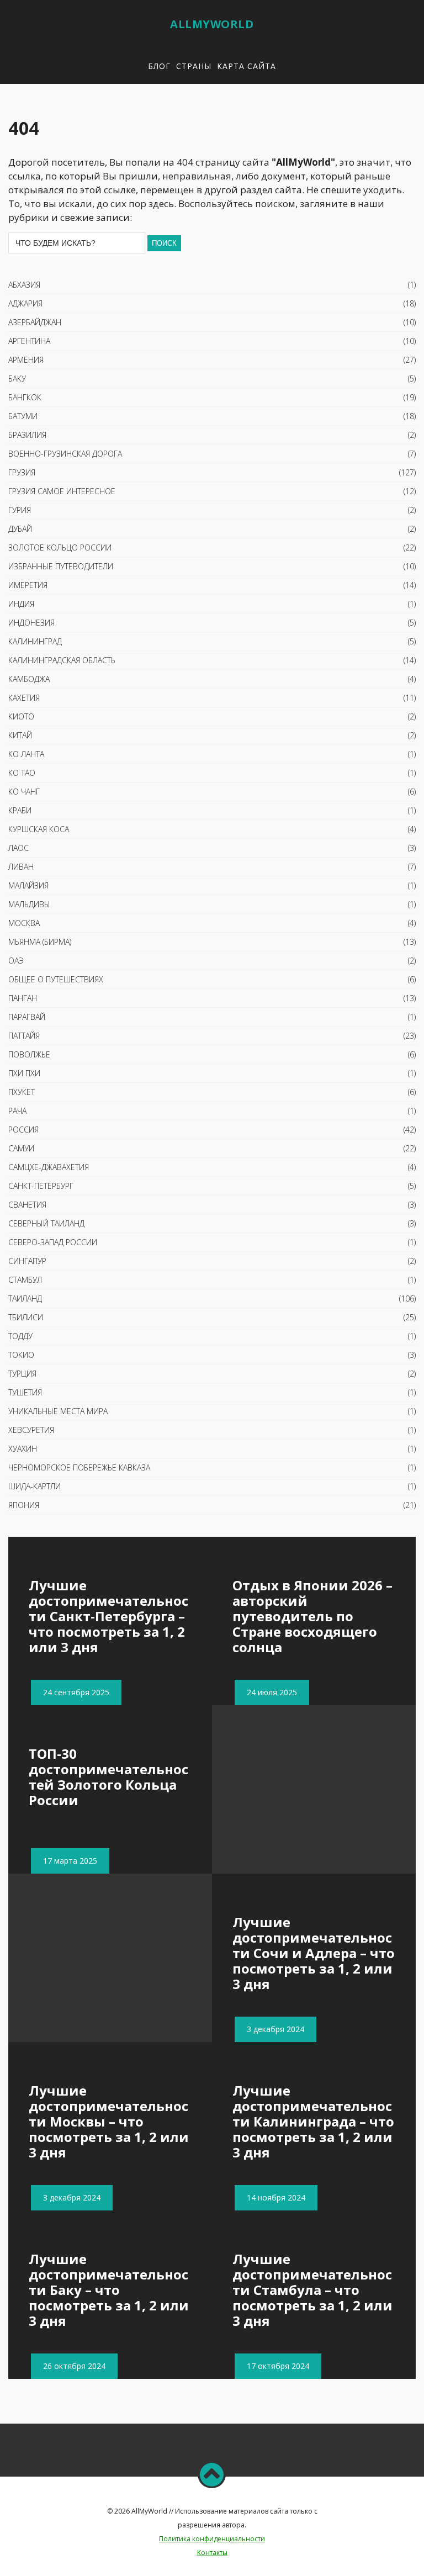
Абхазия (24, 285)
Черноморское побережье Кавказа (79, 1467)
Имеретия (28, 585)
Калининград (35, 641)
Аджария (25, 303)
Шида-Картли (35, 1486)
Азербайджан (35, 322)
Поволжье (29, 1054)
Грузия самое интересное (62, 491)
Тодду (20, 1336)
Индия (21, 604)
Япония (24, 1505)
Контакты (212, 2553)
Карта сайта (247, 66)
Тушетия (25, 1392)
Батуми (23, 416)
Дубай (20, 529)
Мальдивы (29, 904)
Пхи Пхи (24, 1073)
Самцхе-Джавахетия (49, 1167)
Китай (20, 735)
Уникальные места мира (58, 1411)
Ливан (21, 867)
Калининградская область (62, 660)
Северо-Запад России (53, 1242)
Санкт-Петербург (41, 1186)
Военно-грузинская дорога (65, 454)
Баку (17, 379)
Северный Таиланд (46, 1223)
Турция (22, 1374)
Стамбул (25, 1280)
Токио (21, 1355)
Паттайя (24, 1036)
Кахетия (24, 698)
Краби (20, 810)
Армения (26, 360)
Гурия (20, 510)
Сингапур (27, 1261)
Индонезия (31, 623)
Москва (24, 923)
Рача (17, 1111)
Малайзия (28, 885)
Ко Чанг (24, 792)
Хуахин (23, 1449)
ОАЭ (16, 961)
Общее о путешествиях (56, 979)
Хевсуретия (31, 1430)
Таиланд (25, 1298)
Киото (21, 716)
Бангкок (25, 397)
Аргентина (29, 341)
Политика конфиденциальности (212, 2539)
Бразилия (27, 435)
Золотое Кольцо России (60, 548)
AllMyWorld (212, 24)
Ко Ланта (26, 754)
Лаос (18, 848)
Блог (159, 66)
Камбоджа (29, 679)
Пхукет (22, 1092)
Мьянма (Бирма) (40, 942)
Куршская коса (39, 829)
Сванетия (27, 1205)
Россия (23, 1130)
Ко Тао (22, 773)
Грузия (22, 472)
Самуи (21, 1148)
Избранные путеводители (61, 566)
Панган (23, 998)
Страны (194, 66)
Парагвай (27, 1017)
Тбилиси (26, 1317)
